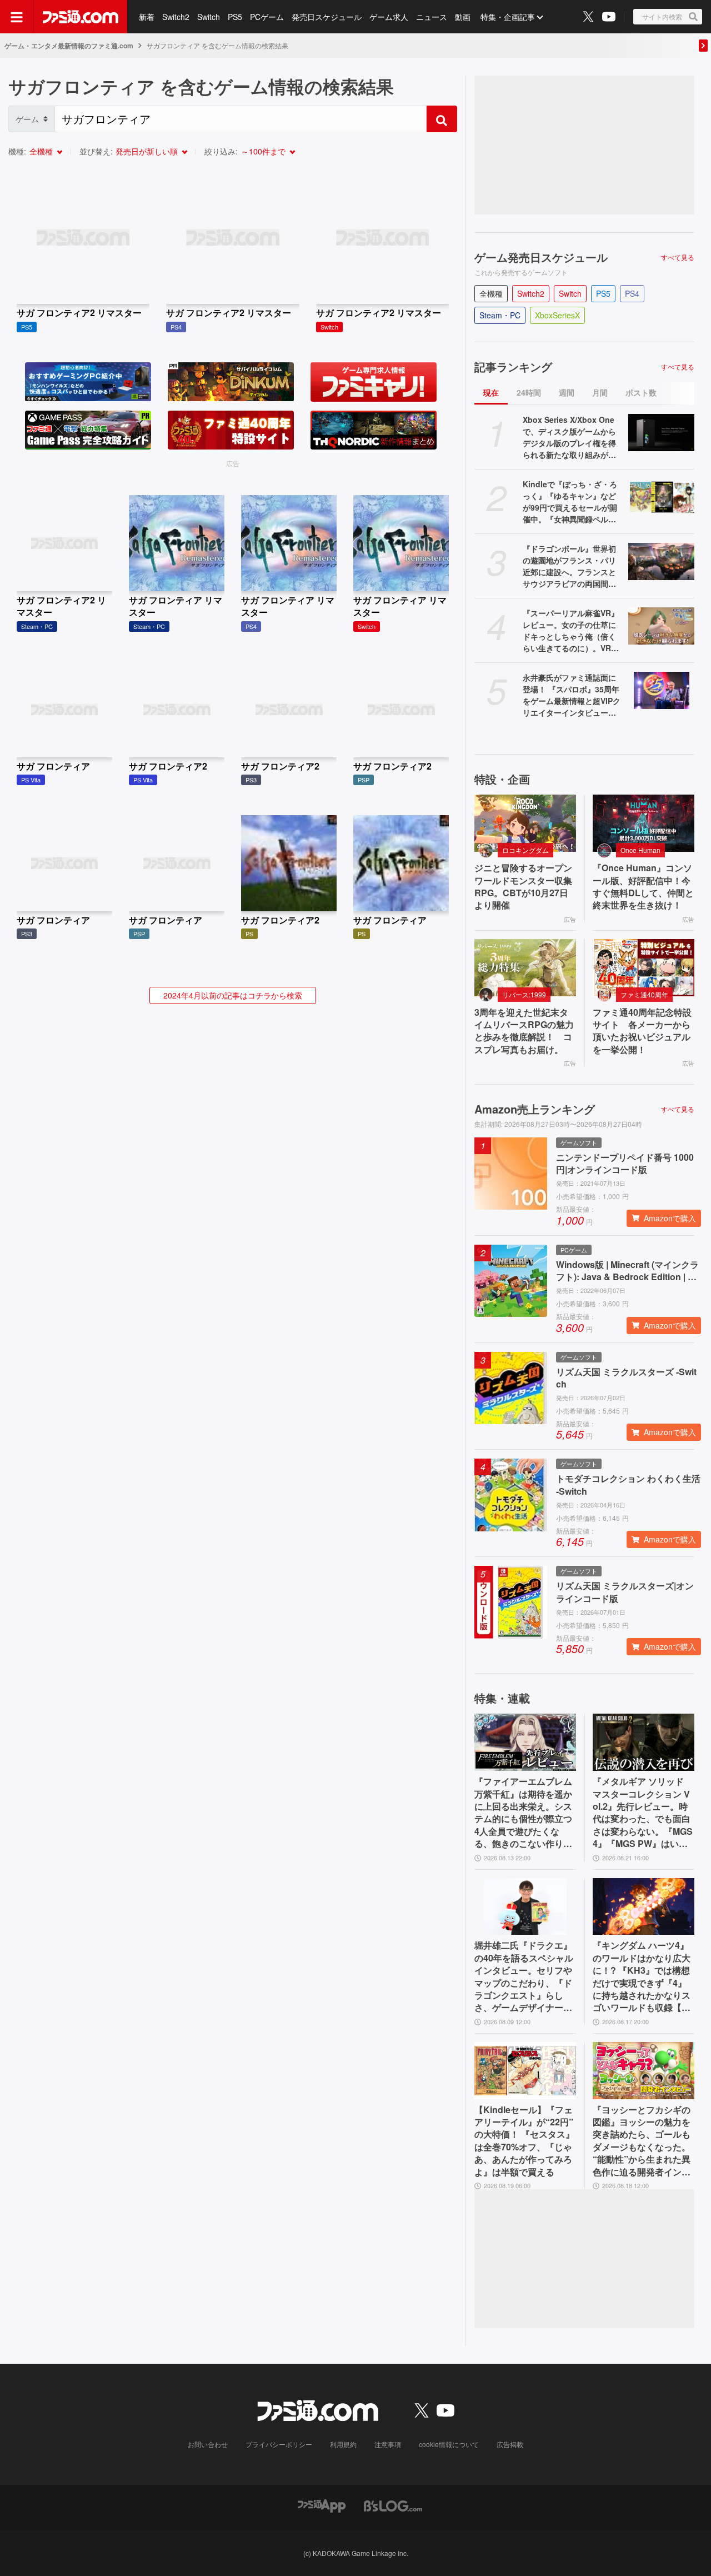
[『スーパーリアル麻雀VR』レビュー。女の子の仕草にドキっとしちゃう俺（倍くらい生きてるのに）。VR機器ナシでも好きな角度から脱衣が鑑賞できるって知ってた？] (661, 626)
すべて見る (678, 257)
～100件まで (263, 151)
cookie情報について (449, 2444)
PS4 (632, 293)
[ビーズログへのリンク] (393, 2505)
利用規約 (343, 2444)
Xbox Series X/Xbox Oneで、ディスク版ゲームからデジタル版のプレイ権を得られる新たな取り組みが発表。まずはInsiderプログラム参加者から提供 (571, 437)
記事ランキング (513, 367)
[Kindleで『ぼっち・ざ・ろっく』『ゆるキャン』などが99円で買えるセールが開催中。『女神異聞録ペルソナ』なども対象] (661, 497)
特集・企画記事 (508, 17)
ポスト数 (641, 392)
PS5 (235, 17)
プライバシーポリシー (279, 2444)
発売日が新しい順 (147, 151)
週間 (567, 392)
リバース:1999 (524, 994)
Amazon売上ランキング (535, 1109)
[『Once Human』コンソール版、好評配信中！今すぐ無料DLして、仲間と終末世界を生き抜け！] (644, 823)
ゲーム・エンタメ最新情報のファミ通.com (69, 46)
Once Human (640, 850)
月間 (600, 392)
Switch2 (176, 17)
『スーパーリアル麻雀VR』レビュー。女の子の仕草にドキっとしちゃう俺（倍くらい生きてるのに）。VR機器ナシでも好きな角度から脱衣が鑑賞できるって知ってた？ (571, 631)
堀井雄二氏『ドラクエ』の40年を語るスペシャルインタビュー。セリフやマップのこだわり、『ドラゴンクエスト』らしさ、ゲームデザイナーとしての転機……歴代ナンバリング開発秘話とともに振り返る (524, 1976)
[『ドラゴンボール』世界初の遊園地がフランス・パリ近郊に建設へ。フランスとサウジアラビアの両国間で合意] (661, 561)
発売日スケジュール (327, 17)
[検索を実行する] (442, 119)
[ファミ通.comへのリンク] (81, 17)
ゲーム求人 (389, 17)
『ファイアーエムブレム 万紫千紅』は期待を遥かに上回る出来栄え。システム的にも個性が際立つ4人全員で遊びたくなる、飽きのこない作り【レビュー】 (523, 1813)
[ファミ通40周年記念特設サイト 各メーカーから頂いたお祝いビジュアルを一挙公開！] (644, 968)
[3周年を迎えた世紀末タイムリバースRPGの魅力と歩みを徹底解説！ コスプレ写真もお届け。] (525, 968)
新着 (147, 17)
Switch (209, 17)
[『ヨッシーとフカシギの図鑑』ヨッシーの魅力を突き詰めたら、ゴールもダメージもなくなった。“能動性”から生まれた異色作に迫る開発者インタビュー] (644, 2071)
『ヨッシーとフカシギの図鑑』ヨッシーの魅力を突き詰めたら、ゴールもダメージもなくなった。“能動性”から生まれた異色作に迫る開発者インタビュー (642, 2141)
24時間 (529, 392)
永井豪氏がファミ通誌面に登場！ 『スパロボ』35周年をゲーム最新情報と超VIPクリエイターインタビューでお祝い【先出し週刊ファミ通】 (572, 695)
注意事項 (388, 2444)
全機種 (41, 151)
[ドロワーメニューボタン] (17, 17)
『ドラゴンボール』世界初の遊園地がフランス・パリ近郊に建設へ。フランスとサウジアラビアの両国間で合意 (569, 566)
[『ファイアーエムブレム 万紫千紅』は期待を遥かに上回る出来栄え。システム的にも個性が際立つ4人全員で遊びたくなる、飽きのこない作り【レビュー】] (525, 1742)
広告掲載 (510, 2444)
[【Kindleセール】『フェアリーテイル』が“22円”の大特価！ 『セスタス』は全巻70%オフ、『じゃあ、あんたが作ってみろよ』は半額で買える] (525, 2071)
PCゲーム (267, 17)
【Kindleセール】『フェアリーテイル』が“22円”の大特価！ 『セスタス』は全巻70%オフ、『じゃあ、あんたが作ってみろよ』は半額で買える (524, 2141)
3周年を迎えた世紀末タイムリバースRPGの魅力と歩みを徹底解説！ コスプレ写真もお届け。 (524, 1031)
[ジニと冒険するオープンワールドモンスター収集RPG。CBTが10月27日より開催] (525, 823)
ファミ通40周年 (644, 994)
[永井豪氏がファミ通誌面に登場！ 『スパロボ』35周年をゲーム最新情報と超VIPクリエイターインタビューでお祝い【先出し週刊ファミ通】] (661, 690)
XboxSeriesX (557, 315)
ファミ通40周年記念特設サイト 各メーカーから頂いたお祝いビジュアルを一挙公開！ (642, 1031)
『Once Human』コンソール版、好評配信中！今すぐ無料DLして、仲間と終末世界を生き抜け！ (643, 887)
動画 (463, 17)
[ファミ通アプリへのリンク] (322, 2505)
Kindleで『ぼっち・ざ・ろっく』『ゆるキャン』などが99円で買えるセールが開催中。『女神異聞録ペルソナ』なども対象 (570, 502)
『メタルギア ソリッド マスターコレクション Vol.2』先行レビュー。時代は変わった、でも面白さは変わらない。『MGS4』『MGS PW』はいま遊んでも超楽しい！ (643, 1813)
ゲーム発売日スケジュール (541, 257)
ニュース (432, 17)
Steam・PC (500, 315)
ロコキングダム (525, 850)
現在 (491, 392)
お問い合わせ (208, 2444)
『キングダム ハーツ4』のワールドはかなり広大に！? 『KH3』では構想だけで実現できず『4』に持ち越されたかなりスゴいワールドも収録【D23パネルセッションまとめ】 (643, 1976)
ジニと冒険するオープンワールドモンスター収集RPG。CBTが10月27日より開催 (523, 887)
